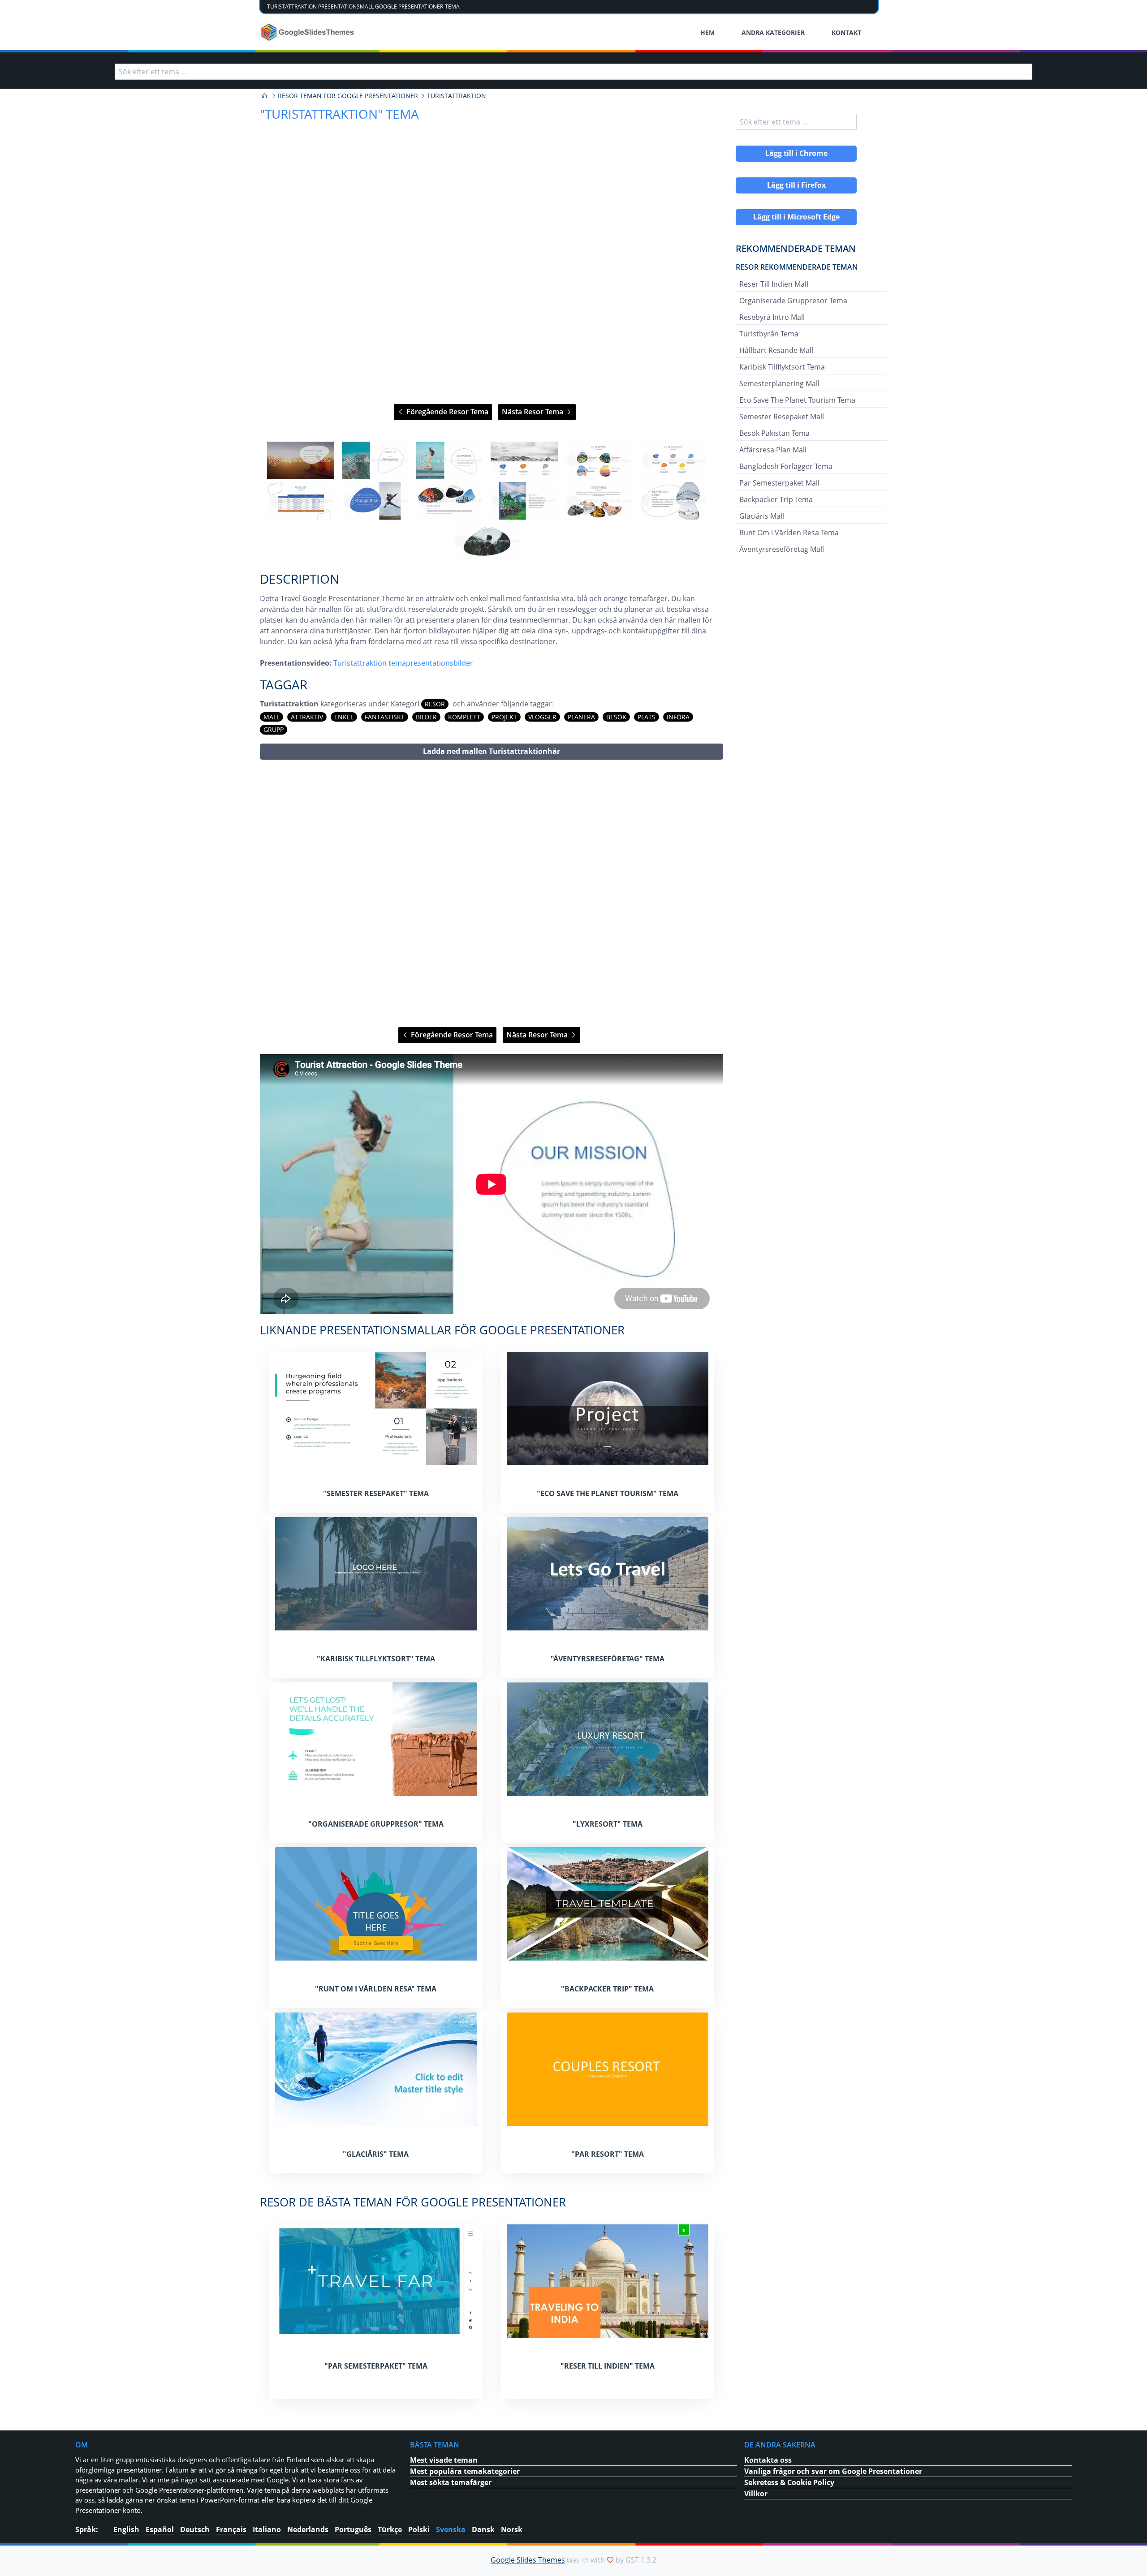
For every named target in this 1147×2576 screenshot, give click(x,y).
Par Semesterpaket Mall (779, 483)
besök (616, 717)
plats (647, 717)
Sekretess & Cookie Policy (789, 2482)
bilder (426, 717)
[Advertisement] (492, 893)
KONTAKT (846, 32)
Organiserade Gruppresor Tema (793, 301)
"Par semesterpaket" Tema (376, 2366)
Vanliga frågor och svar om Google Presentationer (833, 2471)
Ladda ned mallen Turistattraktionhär (492, 751)
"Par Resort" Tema (608, 2154)
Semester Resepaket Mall (782, 417)
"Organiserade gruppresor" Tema (376, 1824)
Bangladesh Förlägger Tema (786, 466)
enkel (344, 717)
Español (160, 2529)
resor (435, 704)
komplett (464, 717)
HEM (707, 32)
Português (353, 2529)
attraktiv (307, 717)
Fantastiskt (385, 717)
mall (272, 717)
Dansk (483, 2529)
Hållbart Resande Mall (776, 350)
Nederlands (308, 2529)
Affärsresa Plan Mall (773, 450)
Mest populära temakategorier (465, 2471)
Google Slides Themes (528, 2560)
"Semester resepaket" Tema (376, 1493)
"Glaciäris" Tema (376, 2154)
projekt (504, 717)
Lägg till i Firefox (796, 185)
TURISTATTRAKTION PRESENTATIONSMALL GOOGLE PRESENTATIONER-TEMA (363, 6)
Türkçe (390, 2529)
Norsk (512, 2529)
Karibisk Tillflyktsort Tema (782, 367)
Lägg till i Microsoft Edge (796, 217)
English (126, 2529)
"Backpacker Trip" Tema (607, 1989)
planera (581, 717)
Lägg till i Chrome (796, 153)
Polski (419, 2529)
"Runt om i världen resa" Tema (376, 1989)
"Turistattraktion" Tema (339, 114)
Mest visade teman (444, 2460)
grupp (274, 729)
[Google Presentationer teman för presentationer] (264, 96)
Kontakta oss (768, 2460)
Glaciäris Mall (762, 516)
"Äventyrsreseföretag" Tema (608, 1659)
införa (678, 717)
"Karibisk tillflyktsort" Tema (376, 1659)
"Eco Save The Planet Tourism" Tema (608, 1493)
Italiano (267, 2529)
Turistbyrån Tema (769, 334)
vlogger (542, 717)
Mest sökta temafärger (451, 2482)
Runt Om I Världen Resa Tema (789, 533)
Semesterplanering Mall (779, 383)
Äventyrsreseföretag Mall (782, 549)
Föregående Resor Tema (446, 412)
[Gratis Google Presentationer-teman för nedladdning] (308, 32)
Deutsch (195, 2529)
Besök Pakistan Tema (774, 433)
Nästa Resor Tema (533, 412)
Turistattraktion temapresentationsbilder (403, 663)
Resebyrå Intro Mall (772, 317)
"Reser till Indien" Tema (608, 2366)
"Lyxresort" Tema (608, 1824)
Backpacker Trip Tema (776, 499)
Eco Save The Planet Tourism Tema (797, 400)
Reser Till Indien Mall (774, 284)
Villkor (756, 2494)
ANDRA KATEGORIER (773, 32)
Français (231, 2529)
